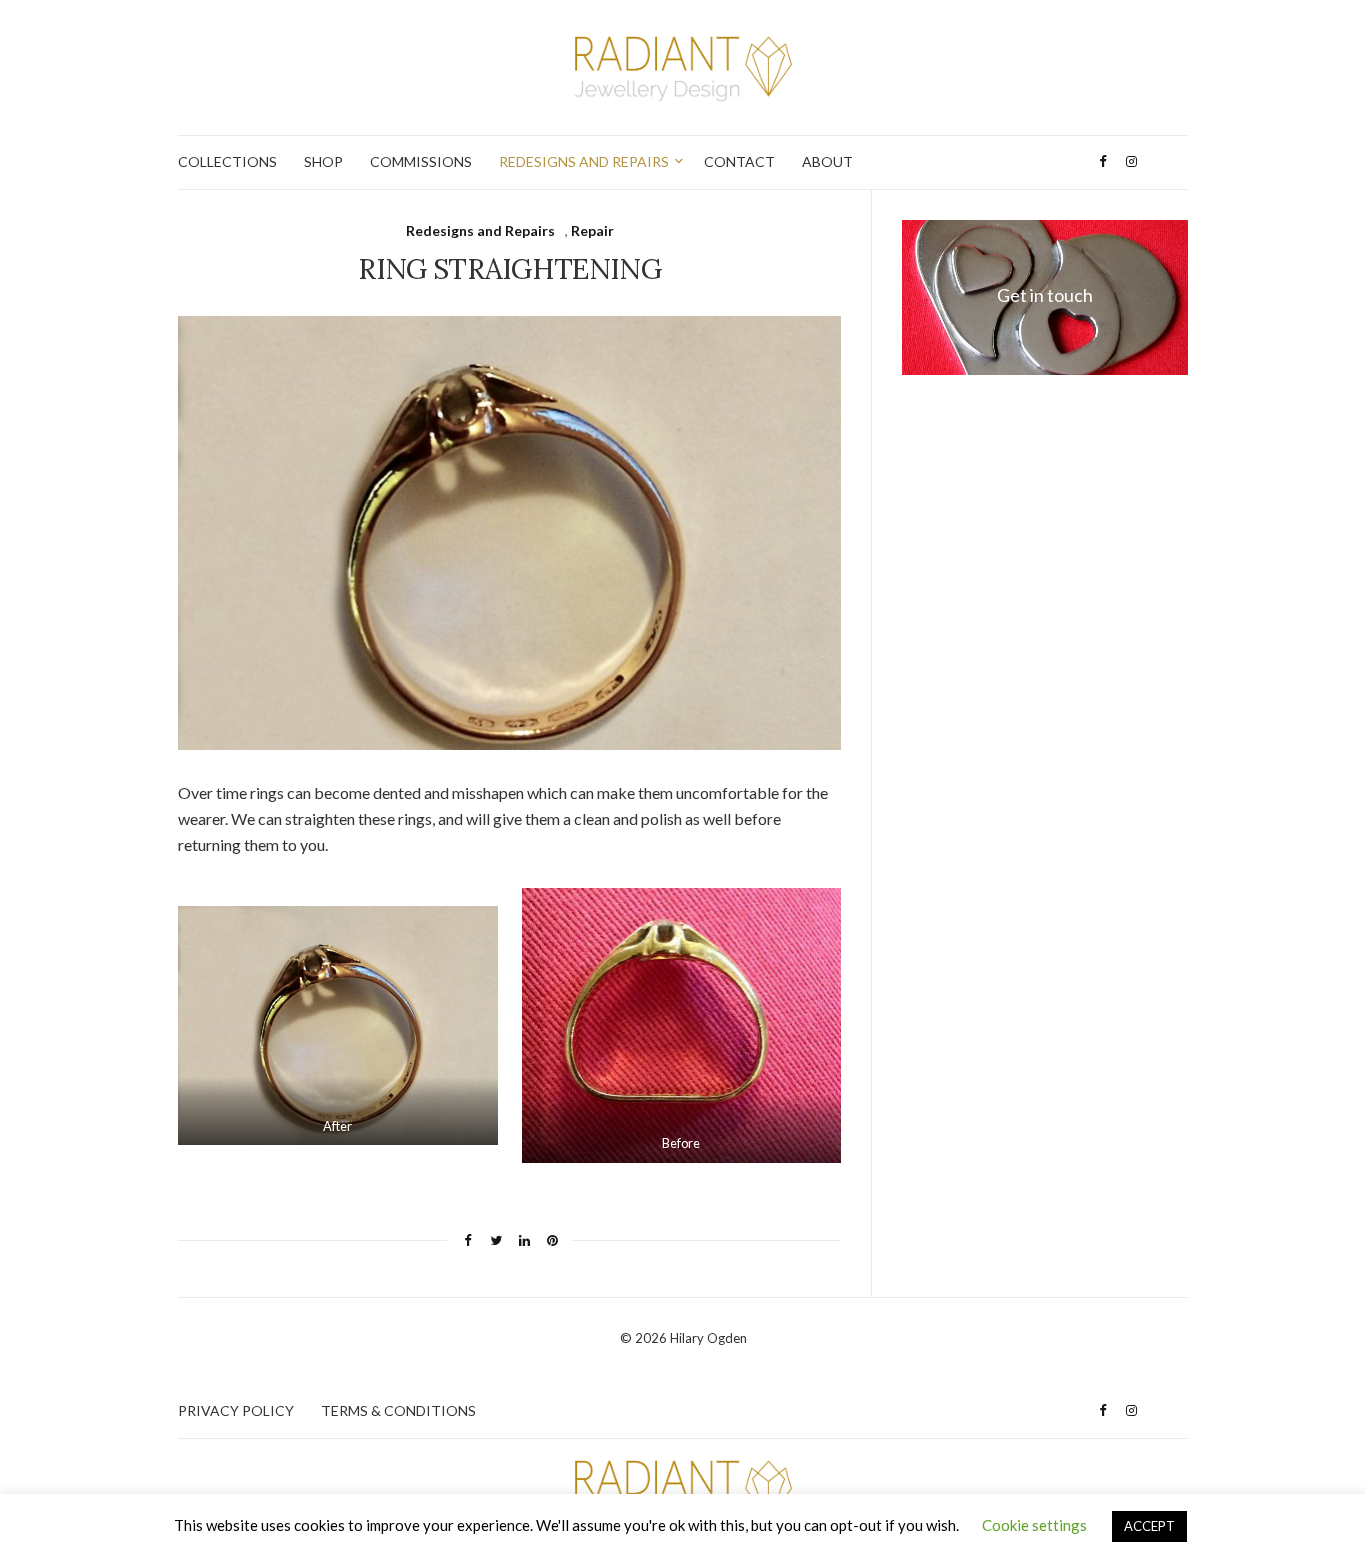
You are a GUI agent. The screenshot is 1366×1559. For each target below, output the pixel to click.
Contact (739, 161)
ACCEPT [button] (1149, 1526)
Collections (227, 161)
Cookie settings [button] (1034, 1525)
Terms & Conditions (398, 1410)
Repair (592, 230)
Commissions (421, 161)
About (827, 161)
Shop (323, 161)
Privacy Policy (236, 1410)
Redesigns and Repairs (584, 161)
